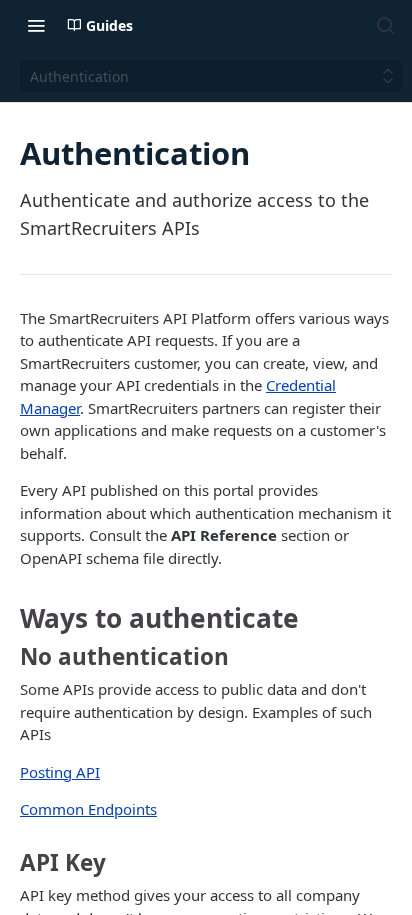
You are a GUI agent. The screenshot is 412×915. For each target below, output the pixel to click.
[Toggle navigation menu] (36, 25)
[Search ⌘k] (385, 25)
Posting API (60, 772)
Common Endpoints (88, 809)
